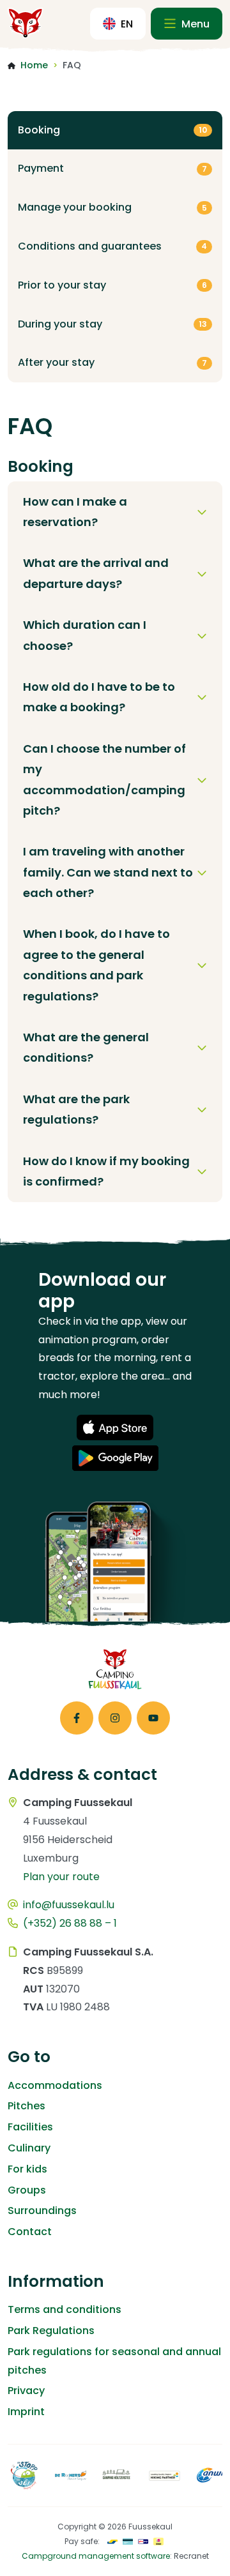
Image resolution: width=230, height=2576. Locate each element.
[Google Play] (115, 1458)
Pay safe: (82, 2541)
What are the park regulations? (76, 1109)
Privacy (26, 2391)
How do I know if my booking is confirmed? (106, 1171)
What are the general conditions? (86, 1047)
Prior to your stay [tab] (112, 285)
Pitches (27, 2106)
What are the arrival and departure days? (96, 573)
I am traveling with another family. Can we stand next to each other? (108, 872)
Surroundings (42, 2211)
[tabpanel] (115, 830)
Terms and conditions (65, 2309)
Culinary (29, 2148)
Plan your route (61, 1877)
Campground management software (96, 2556)
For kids (27, 2169)
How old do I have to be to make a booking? (99, 697)
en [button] (127, 24)
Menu (194, 24)
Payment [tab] (112, 168)
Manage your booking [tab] (112, 207)
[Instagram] (115, 1718)
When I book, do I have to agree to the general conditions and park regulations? (96, 965)
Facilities (30, 2127)
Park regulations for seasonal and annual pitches (114, 2361)
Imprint (26, 2412)
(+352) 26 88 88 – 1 (70, 1923)
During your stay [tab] (112, 324)
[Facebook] (77, 1718)
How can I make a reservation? (75, 512)
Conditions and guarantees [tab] (112, 246)
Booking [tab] (112, 130)
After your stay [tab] (112, 362)
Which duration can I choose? (85, 635)
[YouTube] (153, 1718)
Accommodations (55, 2085)
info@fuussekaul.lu (69, 1905)
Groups (27, 2190)
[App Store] (115, 1427)
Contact (30, 2232)
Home (34, 65)
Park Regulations (51, 2331)
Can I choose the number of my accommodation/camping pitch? (104, 780)
